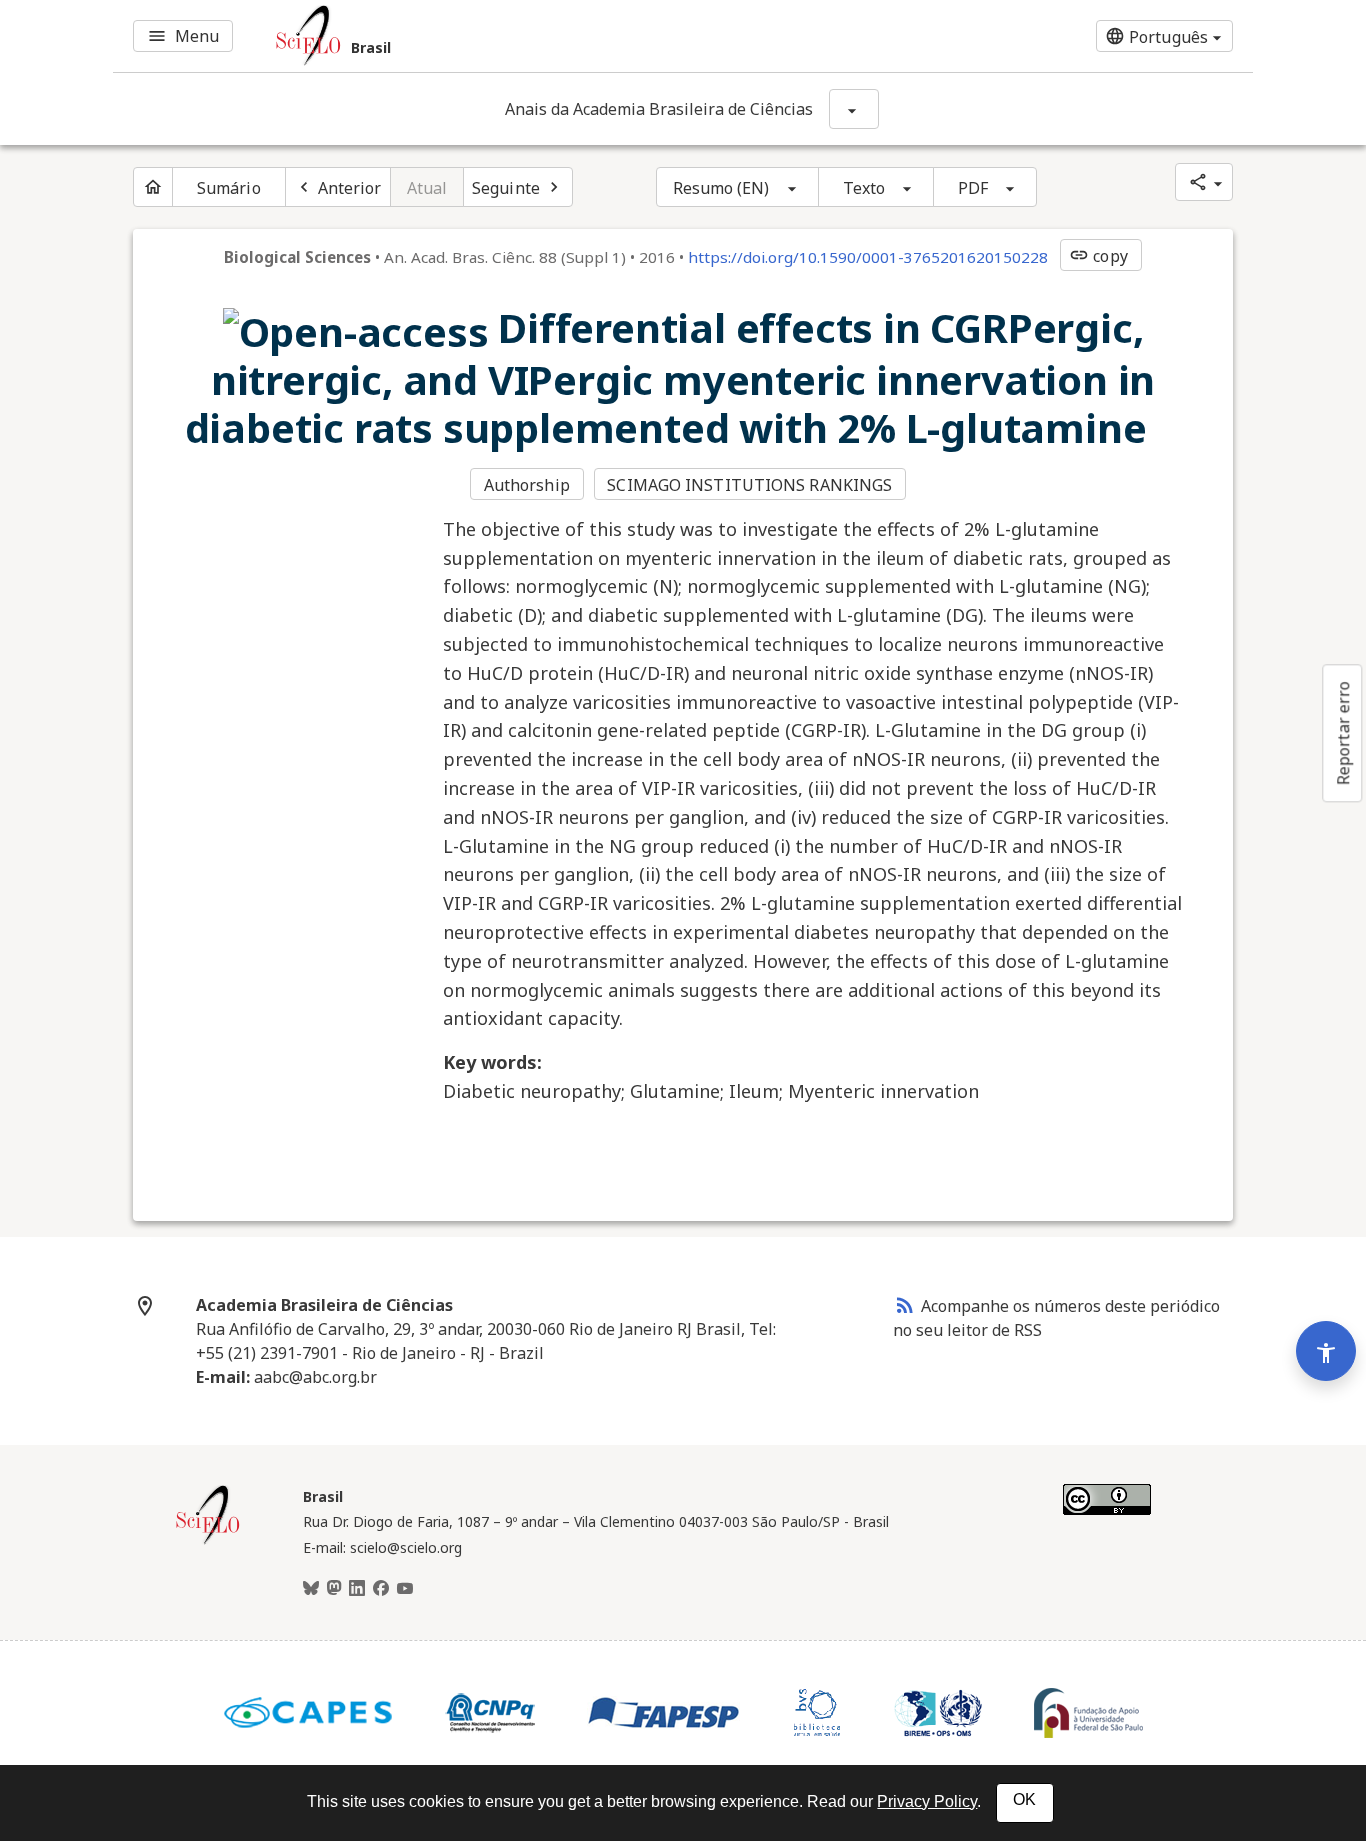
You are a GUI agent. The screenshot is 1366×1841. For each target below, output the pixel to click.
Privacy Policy (927, 1801)
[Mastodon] (334, 1589)
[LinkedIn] (357, 1589)
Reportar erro (1343, 733)
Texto (864, 188)
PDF (973, 188)
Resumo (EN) (721, 188)
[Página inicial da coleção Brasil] (208, 1542)
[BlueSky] (311, 1589)
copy (1098, 256)
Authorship (527, 485)
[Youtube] (405, 1589)
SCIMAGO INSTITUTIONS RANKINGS (749, 485)
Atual (427, 188)
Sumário (229, 188)
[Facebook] (381, 1589)
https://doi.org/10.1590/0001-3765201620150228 (868, 257)
